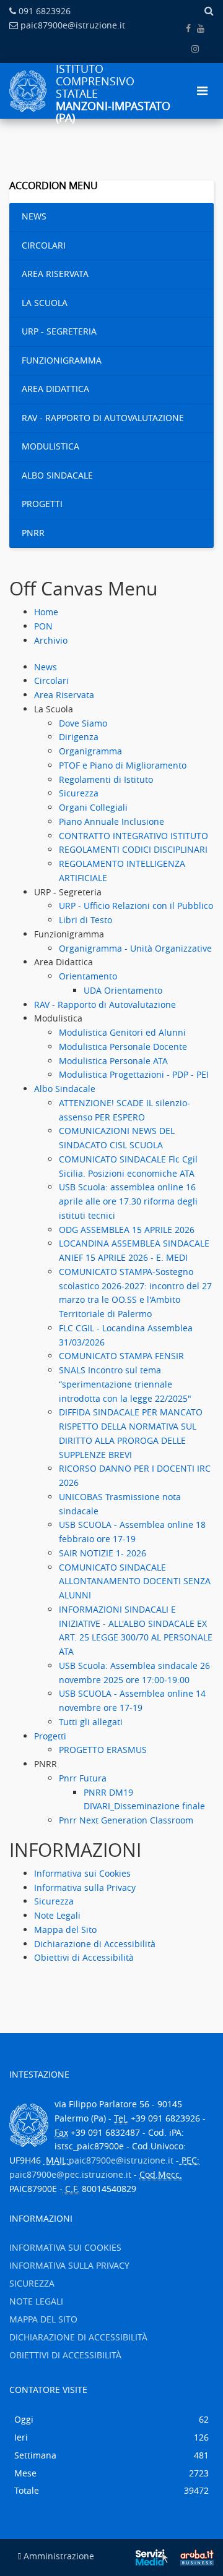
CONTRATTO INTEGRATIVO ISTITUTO (133, 836)
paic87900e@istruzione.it (73, 25)
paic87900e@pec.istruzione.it (70, 2174)
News (34, 216)
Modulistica (50, 446)
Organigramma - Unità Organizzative (135, 948)
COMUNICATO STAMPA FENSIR (121, 1356)
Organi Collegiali (93, 807)
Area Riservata (55, 274)
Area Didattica (55, 389)
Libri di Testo (85, 920)
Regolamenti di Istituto (106, 779)
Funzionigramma (62, 360)
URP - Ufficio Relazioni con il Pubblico (136, 906)
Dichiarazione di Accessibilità (95, 1944)
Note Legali (57, 1915)
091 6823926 (45, 11)
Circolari (44, 245)
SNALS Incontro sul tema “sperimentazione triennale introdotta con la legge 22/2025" (125, 1384)
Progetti (42, 504)
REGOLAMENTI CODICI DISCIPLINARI (133, 849)
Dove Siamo (83, 723)
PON (43, 626)
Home (46, 612)
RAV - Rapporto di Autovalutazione (103, 418)
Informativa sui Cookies (82, 1873)
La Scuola (45, 303)
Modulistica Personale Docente (123, 1047)
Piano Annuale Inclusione (111, 821)
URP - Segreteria (59, 331)
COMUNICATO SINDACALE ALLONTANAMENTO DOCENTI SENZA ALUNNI (135, 1581)
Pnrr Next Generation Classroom (126, 1820)
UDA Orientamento (123, 990)
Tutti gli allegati (91, 1722)
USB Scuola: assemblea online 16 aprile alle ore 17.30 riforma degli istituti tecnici (128, 1201)
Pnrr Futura (83, 1778)
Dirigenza (79, 737)
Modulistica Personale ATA (113, 1061)
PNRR (33, 533)
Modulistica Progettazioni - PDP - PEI (134, 1074)
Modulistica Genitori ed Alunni (122, 1032)
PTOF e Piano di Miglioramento (123, 765)
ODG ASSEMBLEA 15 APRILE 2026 (127, 1230)
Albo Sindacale (57, 475)
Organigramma (90, 751)
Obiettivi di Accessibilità (84, 1957)
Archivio (51, 640)
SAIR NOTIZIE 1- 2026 (103, 1553)
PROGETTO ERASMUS (103, 1750)
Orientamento (88, 976)
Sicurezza (79, 793)
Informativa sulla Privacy (85, 1887)
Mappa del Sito (65, 1930)
